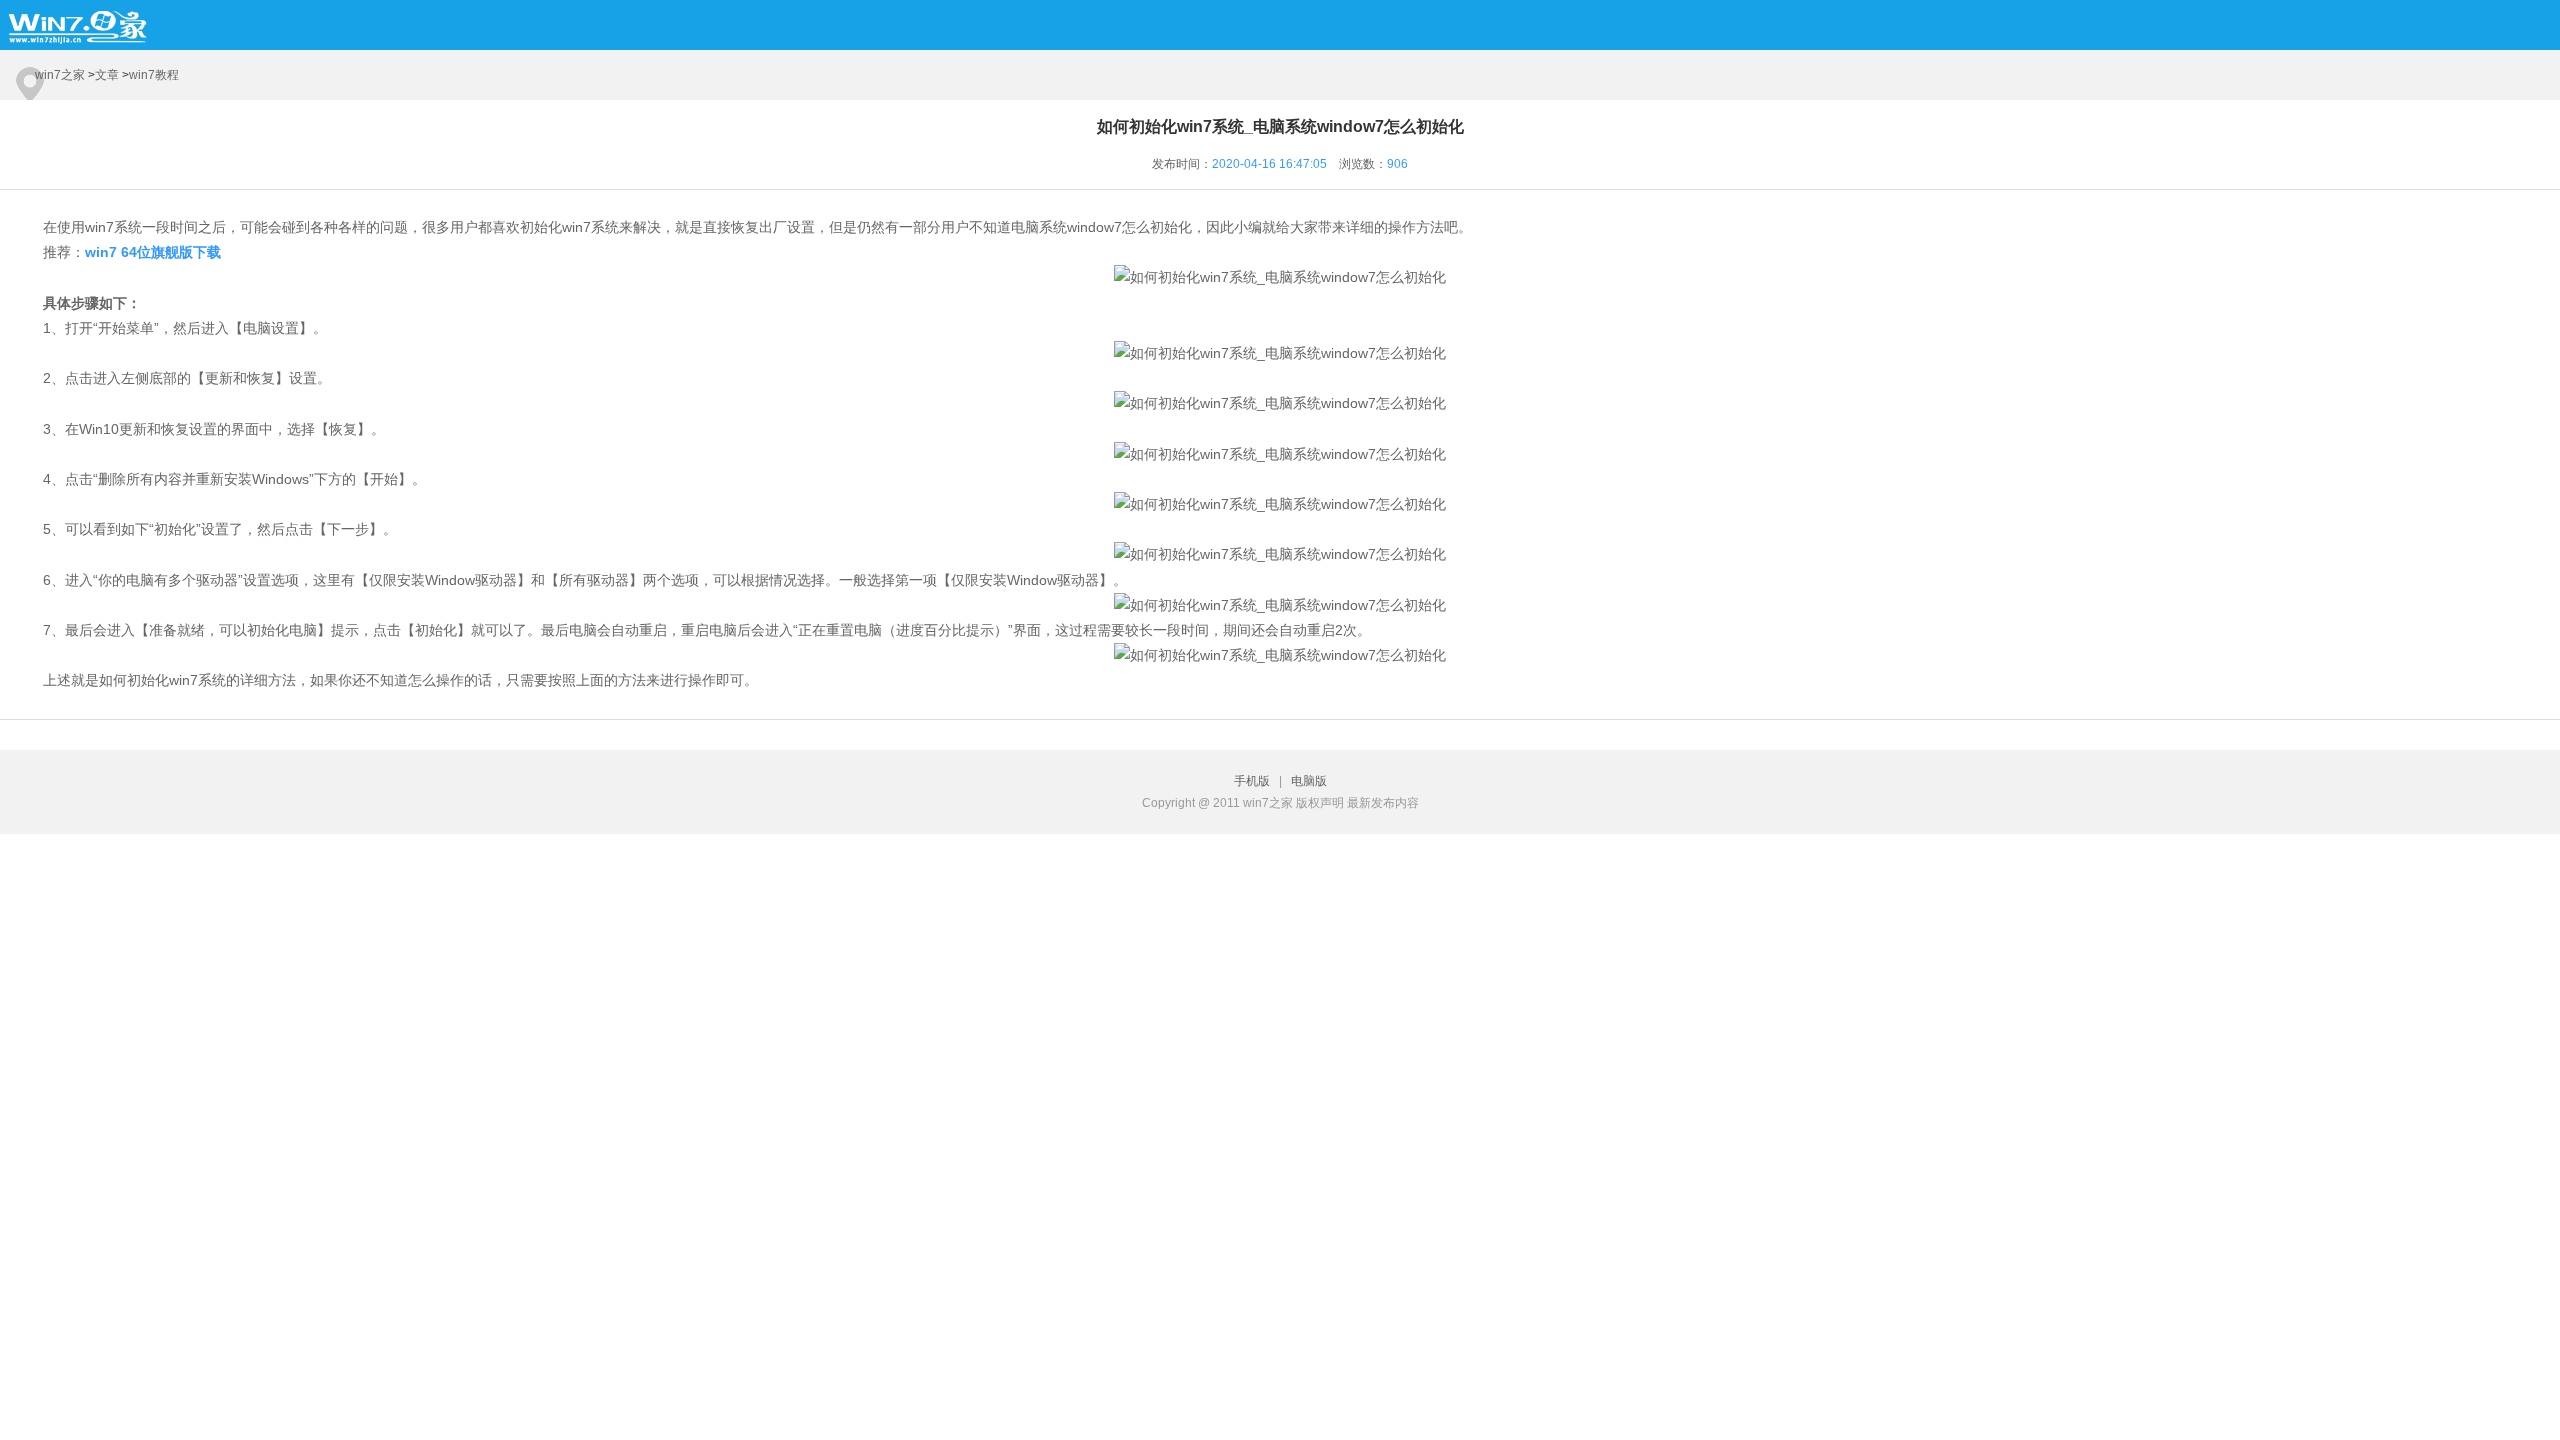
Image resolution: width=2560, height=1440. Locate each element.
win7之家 (60, 75)
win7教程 (154, 75)
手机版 (1255, 781)
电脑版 (1309, 781)
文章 (107, 75)
